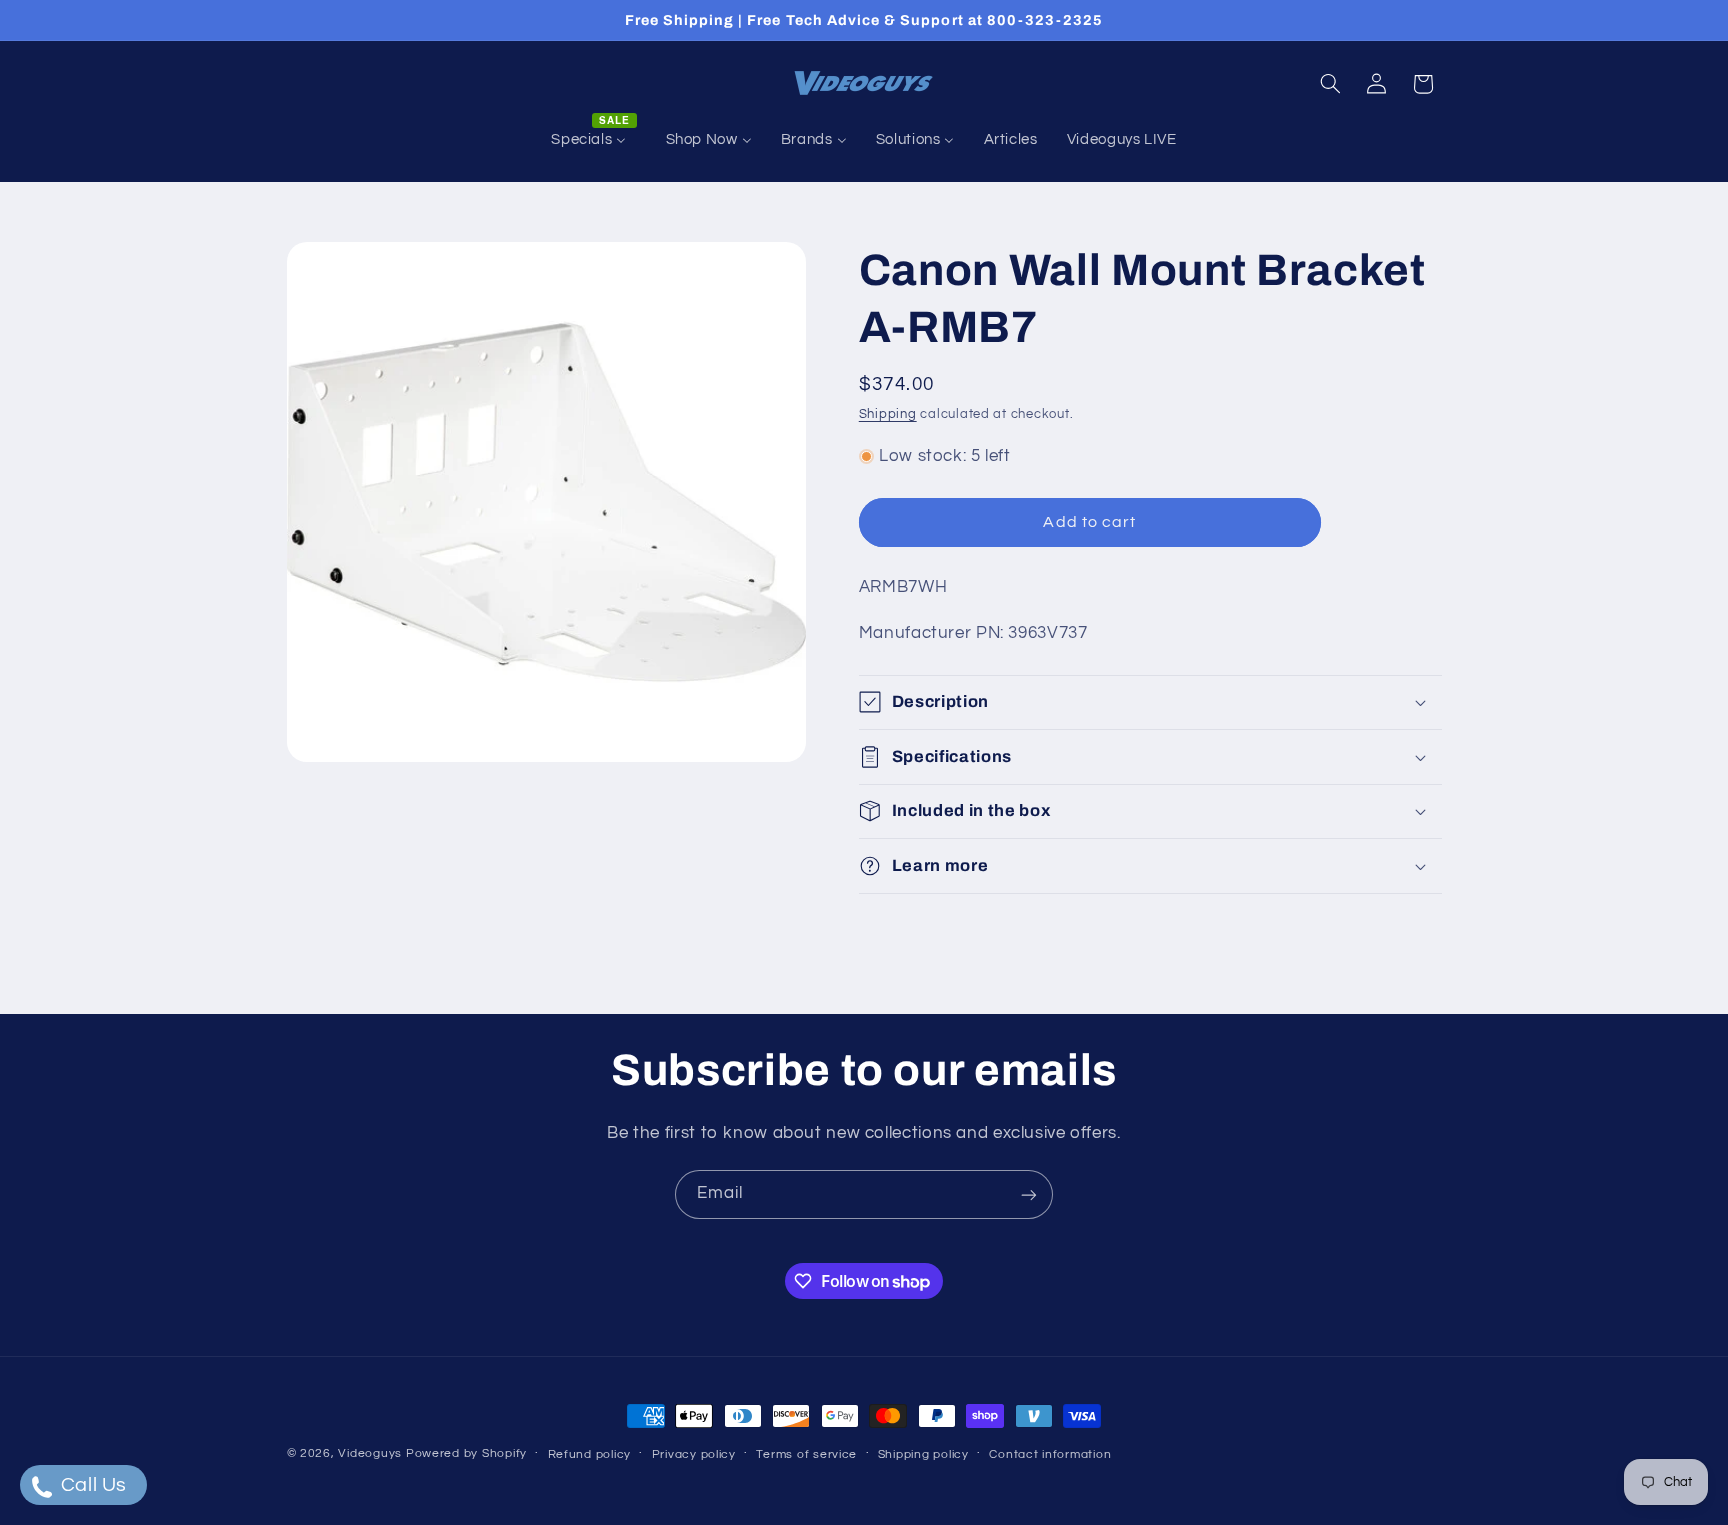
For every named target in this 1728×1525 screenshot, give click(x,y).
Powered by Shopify (466, 1453)
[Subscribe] (1029, 1194)
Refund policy (590, 1454)
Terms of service (806, 1454)
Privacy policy (694, 1454)
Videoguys (370, 1453)
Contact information (1050, 1454)
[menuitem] (594, 140)
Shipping (888, 414)
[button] (1330, 84)
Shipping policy (923, 1454)
